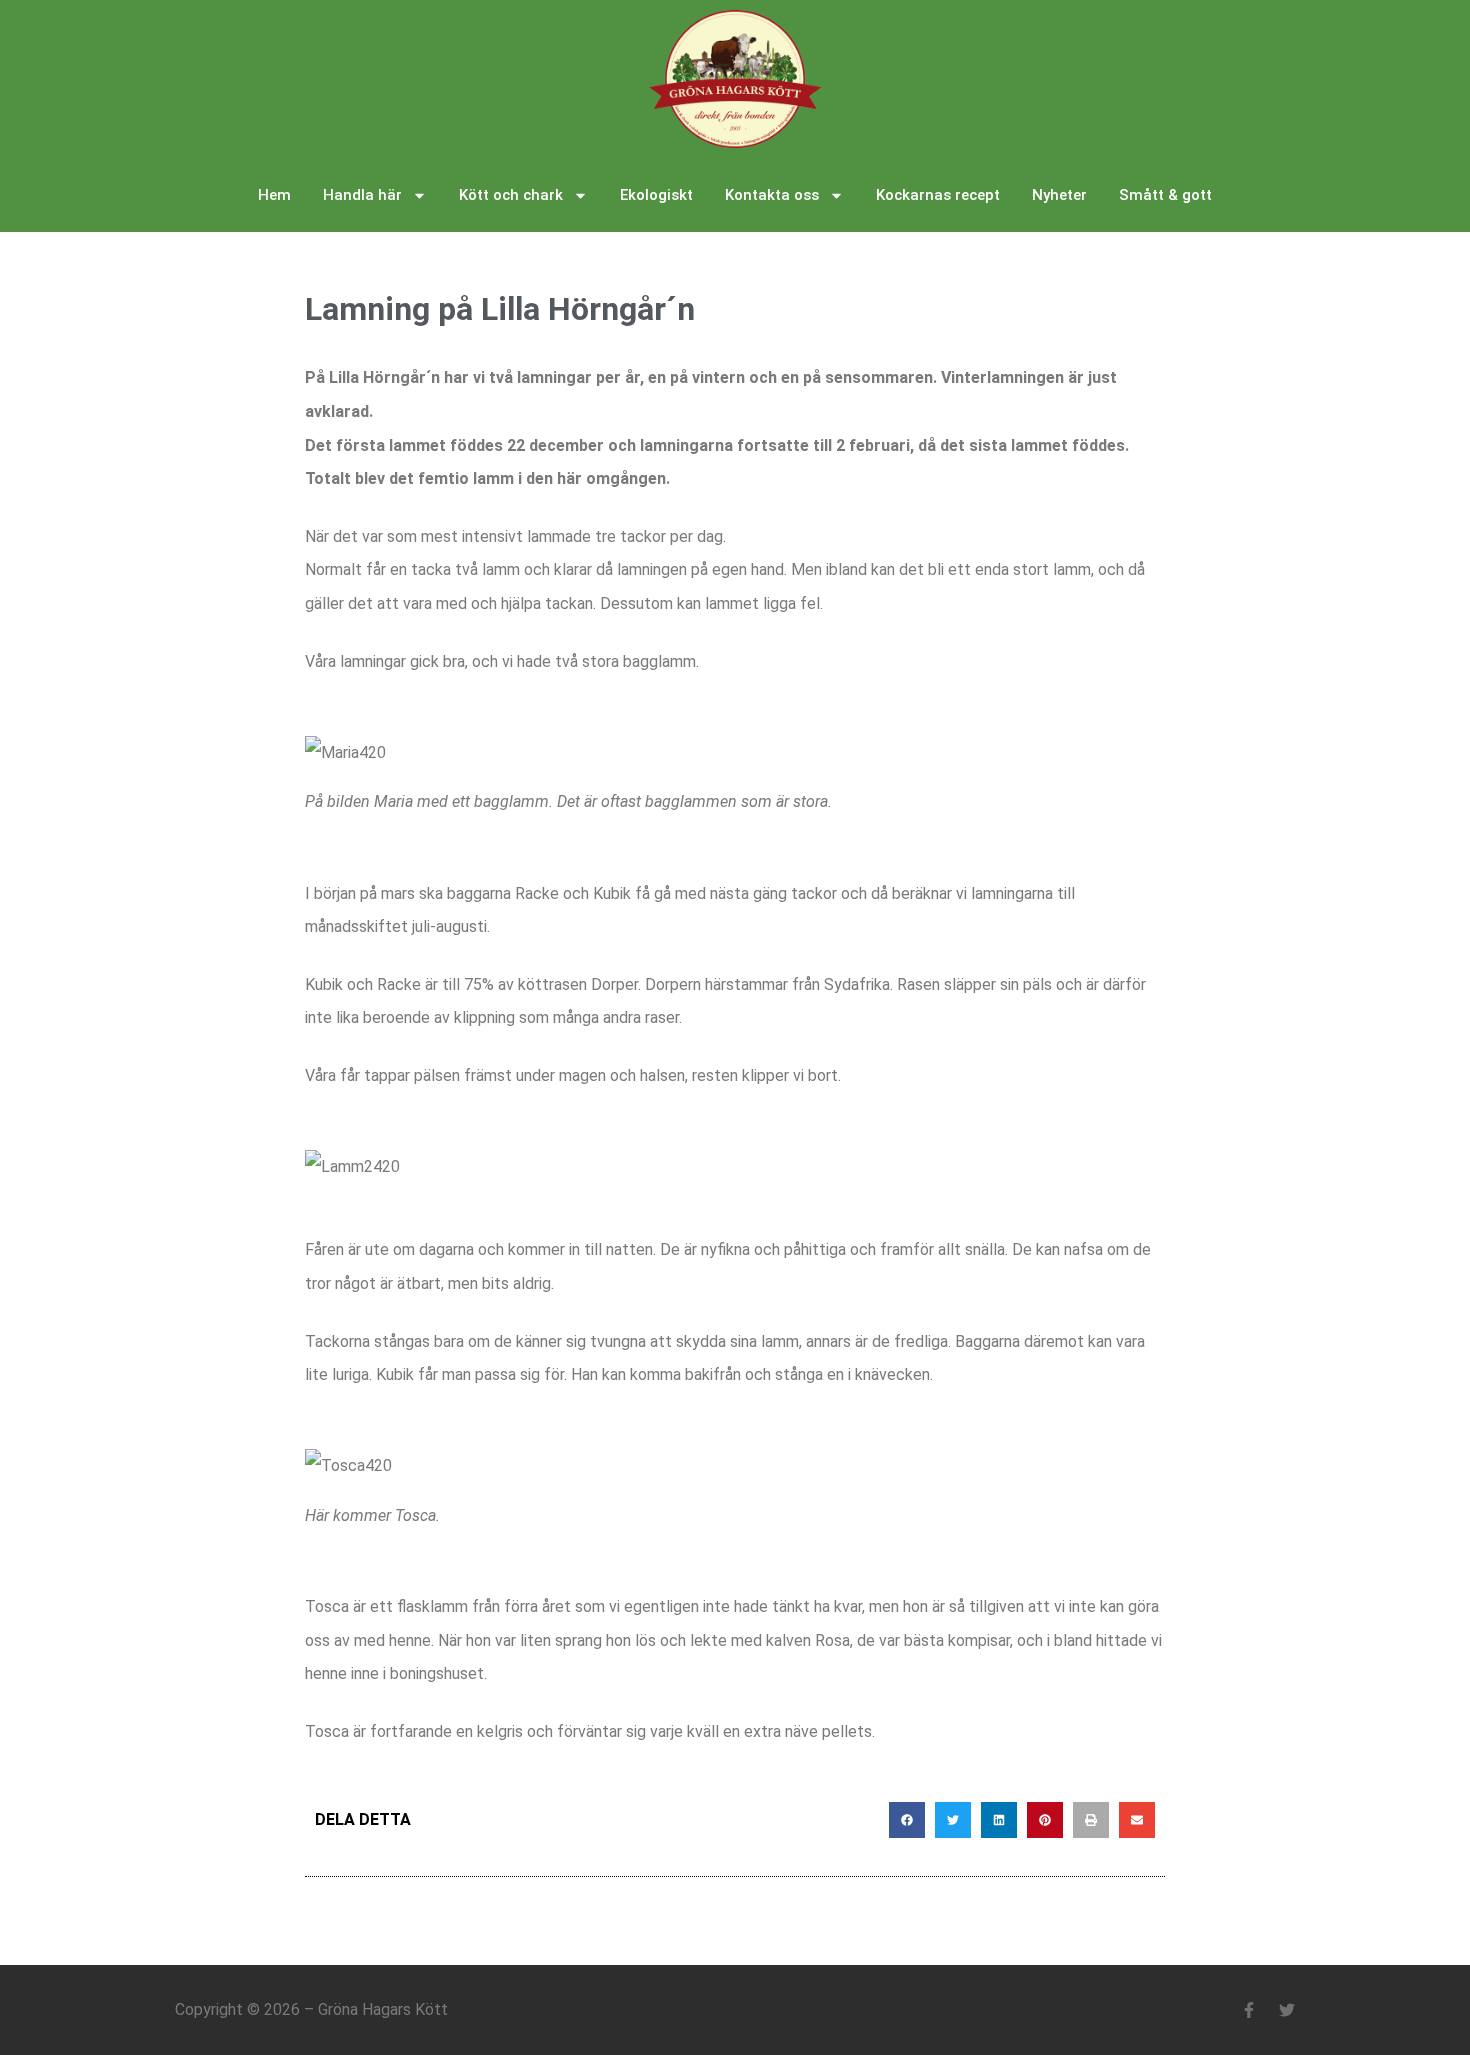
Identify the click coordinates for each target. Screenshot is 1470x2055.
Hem (274, 195)
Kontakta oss (772, 195)
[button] (907, 1820)
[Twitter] (1287, 2010)
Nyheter (1059, 195)
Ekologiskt (656, 195)
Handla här (362, 195)
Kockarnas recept (938, 195)
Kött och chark (511, 195)
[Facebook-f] (1249, 2010)
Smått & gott (1165, 195)
